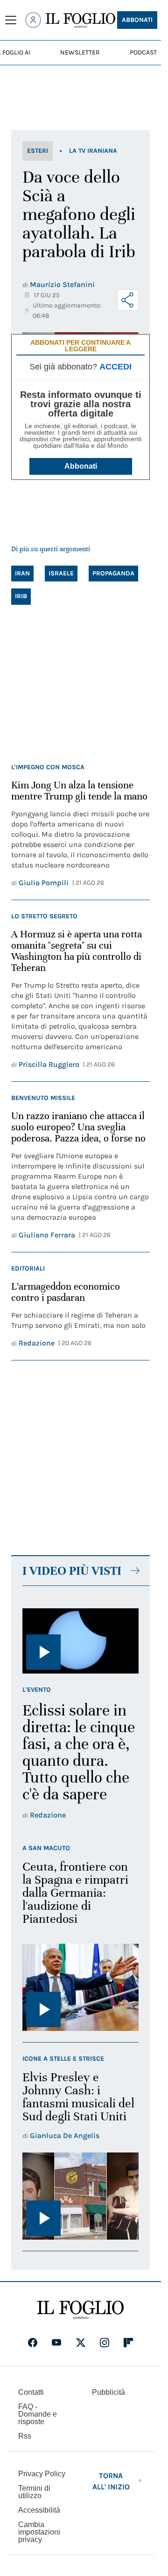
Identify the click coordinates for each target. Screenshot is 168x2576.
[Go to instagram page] (105, 2343)
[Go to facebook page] (33, 2343)
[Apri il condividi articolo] (128, 300)
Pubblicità (108, 2392)
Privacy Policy (42, 2474)
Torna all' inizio (111, 2481)
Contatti (31, 2392)
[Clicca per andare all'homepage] (80, 2310)
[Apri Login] (33, 20)
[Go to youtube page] (56, 2343)
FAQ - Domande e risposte (38, 2414)
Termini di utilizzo (34, 2492)
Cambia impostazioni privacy (39, 2532)
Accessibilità (39, 2510)
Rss (25, 2436)
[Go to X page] (81, 2343)
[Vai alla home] (80, 20)
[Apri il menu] (11, 20)
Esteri (38, 151)
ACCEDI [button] (115, 367)
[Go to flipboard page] (128, 2343)
